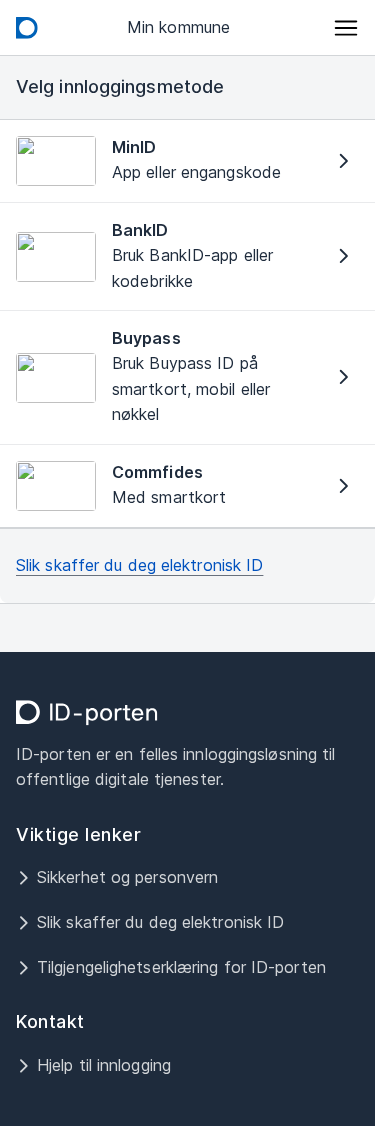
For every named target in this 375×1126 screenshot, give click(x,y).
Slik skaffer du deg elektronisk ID (139, 565)
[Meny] (347, 28)
